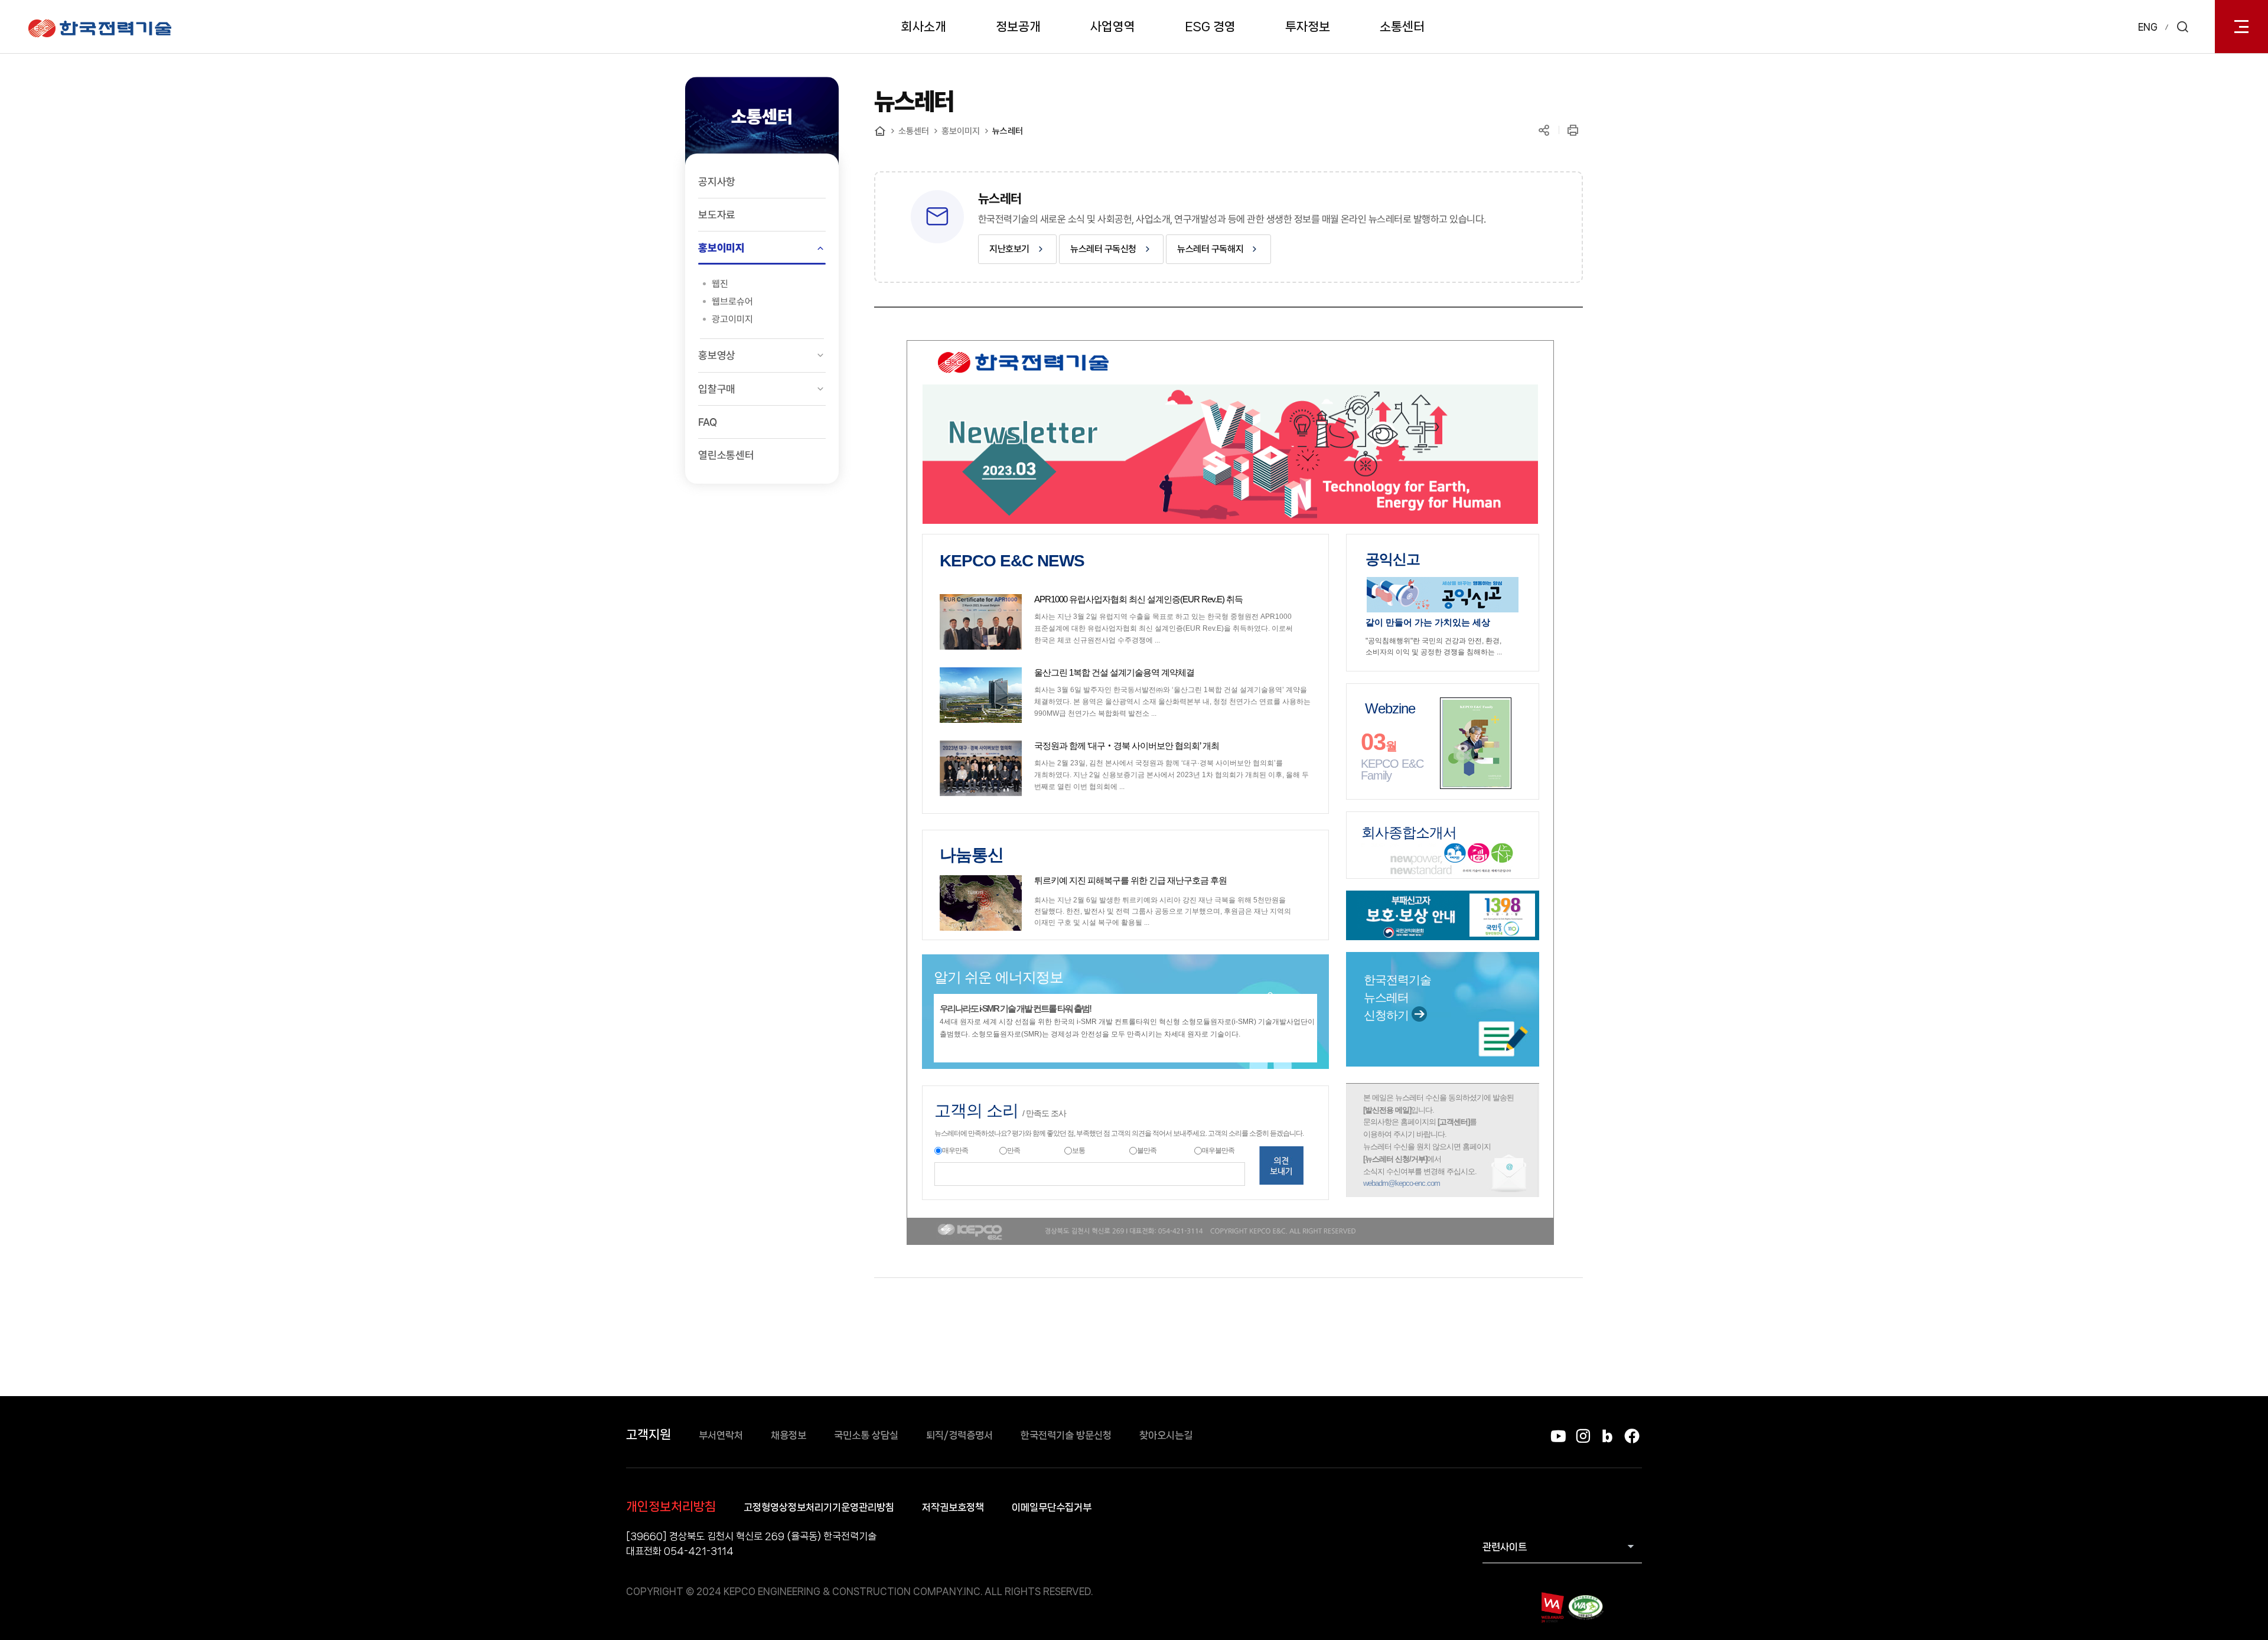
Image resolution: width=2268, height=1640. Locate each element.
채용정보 (788, 1435)
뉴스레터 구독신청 (1103, 249)
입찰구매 (717, 389)
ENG (2148, 27)
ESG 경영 (1210, 27)
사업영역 (1113, 27)
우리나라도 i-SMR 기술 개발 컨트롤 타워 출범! (1015, 1008)
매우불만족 (1218, 1150)
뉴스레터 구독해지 (1210, 249)
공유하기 (1544, 130)
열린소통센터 (726, 455)
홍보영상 (717, 355)
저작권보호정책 (953, 1507)
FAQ (707, 422)
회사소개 (924, 27)
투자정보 (1308, 27)
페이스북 (1632, 1436)
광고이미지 (732, 319)
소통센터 (1402, 27)
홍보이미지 (721, 248)
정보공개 (1018, 27)
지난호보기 (1009, 249)
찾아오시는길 (1166, 1435)
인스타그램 (1583, 1436)
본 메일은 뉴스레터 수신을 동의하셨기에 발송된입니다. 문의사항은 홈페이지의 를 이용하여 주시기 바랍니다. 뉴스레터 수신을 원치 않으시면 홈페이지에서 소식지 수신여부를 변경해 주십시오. (1438, 1137)
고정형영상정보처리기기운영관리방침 (819, 1507)
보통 (1078, 1150)
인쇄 (1573, 130)
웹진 (720, 284)
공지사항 (717, 182)
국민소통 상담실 (866, 1435)
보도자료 (717, 215)
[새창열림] (1443, 594)
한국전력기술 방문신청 (1066, 1435)
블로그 (1607, 1436)
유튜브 (1558, 1436)
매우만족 (955, 1150)
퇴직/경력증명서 (959, 1435)
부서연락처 (721, 1435)
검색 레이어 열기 (2182, 27)
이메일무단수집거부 (1052, 1507)
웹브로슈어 (732, 301)
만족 (1014, 1150)
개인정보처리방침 (671, 1507)
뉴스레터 (1008, 131)
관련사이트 (1505, 1547)
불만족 (1147, 1150)
